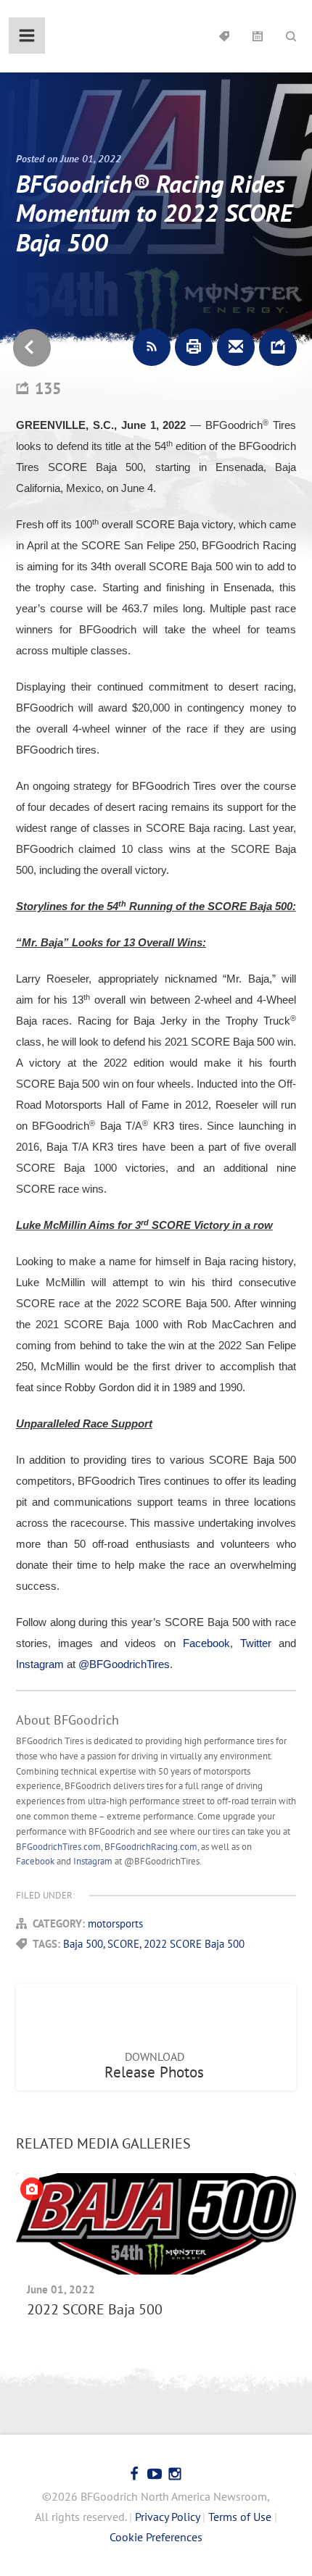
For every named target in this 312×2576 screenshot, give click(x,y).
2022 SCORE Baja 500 (194, 1944)
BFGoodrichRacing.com (151, 1847)
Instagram (93, 1861)
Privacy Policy (167, 2517)
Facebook (35, 1861)
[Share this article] (278, 347)
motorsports (115, 1923)
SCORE (123, 1944)
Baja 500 (83, 1944)
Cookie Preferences (156, 2537)
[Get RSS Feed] (152, 347)
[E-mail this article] (236, 347)
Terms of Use (240, 2517)
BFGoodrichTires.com (58, 1847)
